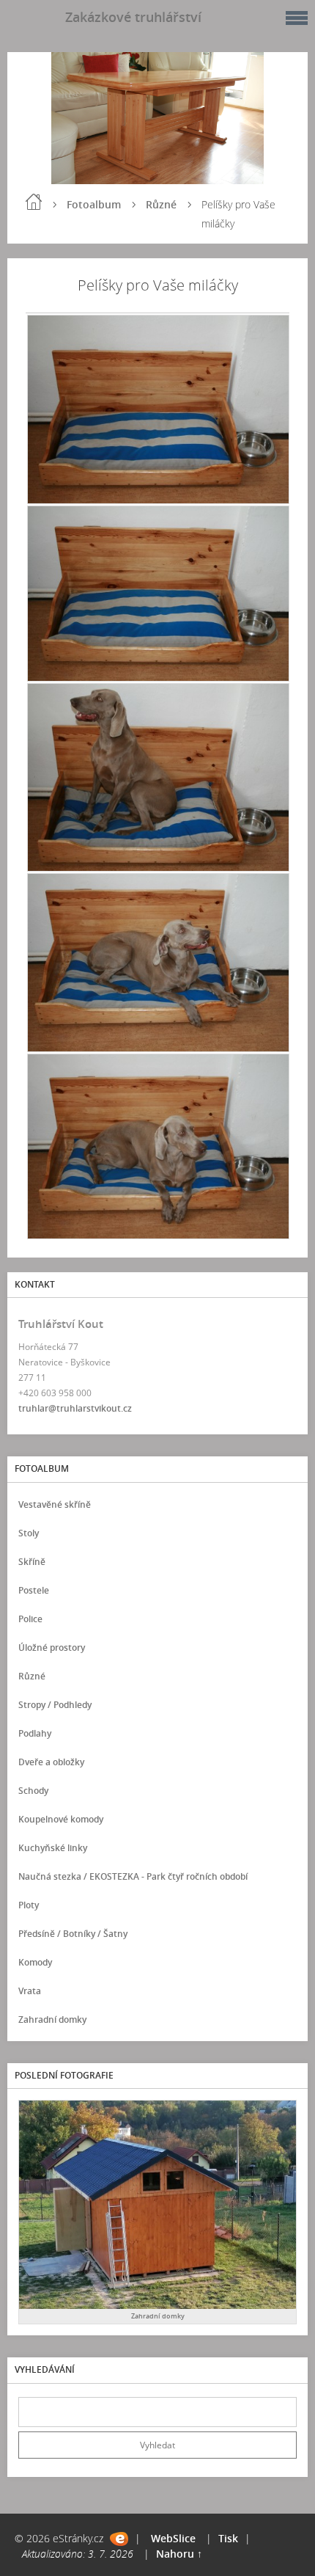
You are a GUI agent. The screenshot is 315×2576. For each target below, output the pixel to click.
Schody (33, 1791)
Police (30, 1619)
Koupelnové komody (61, 1819)
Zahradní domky (52, 2019)
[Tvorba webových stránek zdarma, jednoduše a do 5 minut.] (119, 2539)
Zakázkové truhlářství (133, 17)
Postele (34, 1590)
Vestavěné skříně (55, 1504)
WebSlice (173, 2538)
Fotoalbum (94, 204)
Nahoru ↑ (179, 2554)
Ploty (29, 1905)
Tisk (228, 2538)
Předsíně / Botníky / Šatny (73, 1934)
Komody (35, 1962)
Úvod (34, 202)
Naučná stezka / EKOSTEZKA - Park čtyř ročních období (133, 1876)
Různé (161, 204)
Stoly (29, 1533)
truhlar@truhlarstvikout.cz (75, 1408)
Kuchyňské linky (53, 1848)
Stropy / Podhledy (55, 1705)
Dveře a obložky (51, 1762)
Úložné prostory (52, 1648)
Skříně (32, 1562)
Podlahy (35, 1733)
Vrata (30, 1991)
